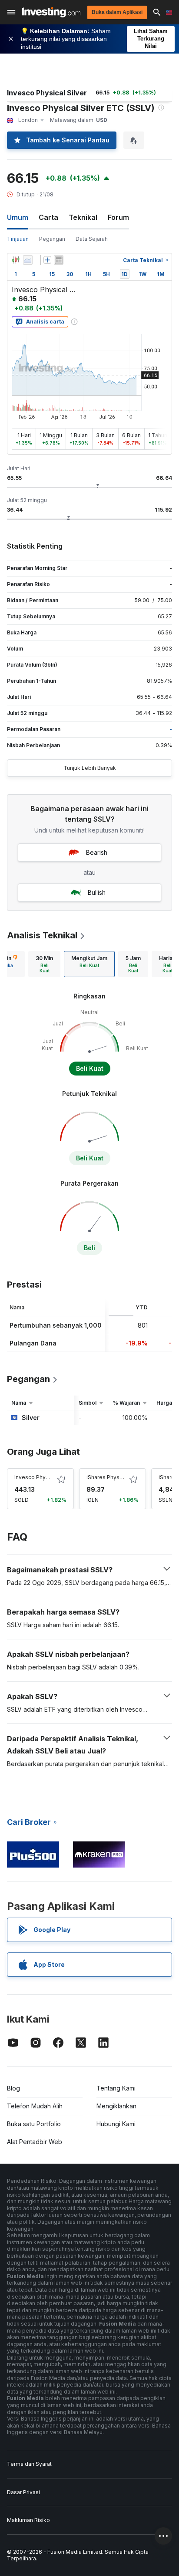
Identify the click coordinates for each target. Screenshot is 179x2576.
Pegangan (52, 239)
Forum (118, 217)
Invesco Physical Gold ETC (49, 1477)
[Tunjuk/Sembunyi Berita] (59, 260)
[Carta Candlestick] (16, 260)
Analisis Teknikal (42, 935)
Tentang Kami (116, 2088)
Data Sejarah (92, 239)
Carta (48, 217)
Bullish (97, 892)
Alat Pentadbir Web (35, 2142)
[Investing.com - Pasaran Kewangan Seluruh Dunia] (51, 12)
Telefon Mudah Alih (35, 2106)
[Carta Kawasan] (28, 260)
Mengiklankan (116, 2106)
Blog (13, 2088)
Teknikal (83, 217)
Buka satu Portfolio (34, 2124)
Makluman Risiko (28, 2520)
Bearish (97, 852)
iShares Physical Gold (114, 1477)
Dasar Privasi (23, 2492)
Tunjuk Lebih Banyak (90, 768)
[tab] (44, 964)
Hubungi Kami (116, 2124)
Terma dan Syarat (29, 2464)
